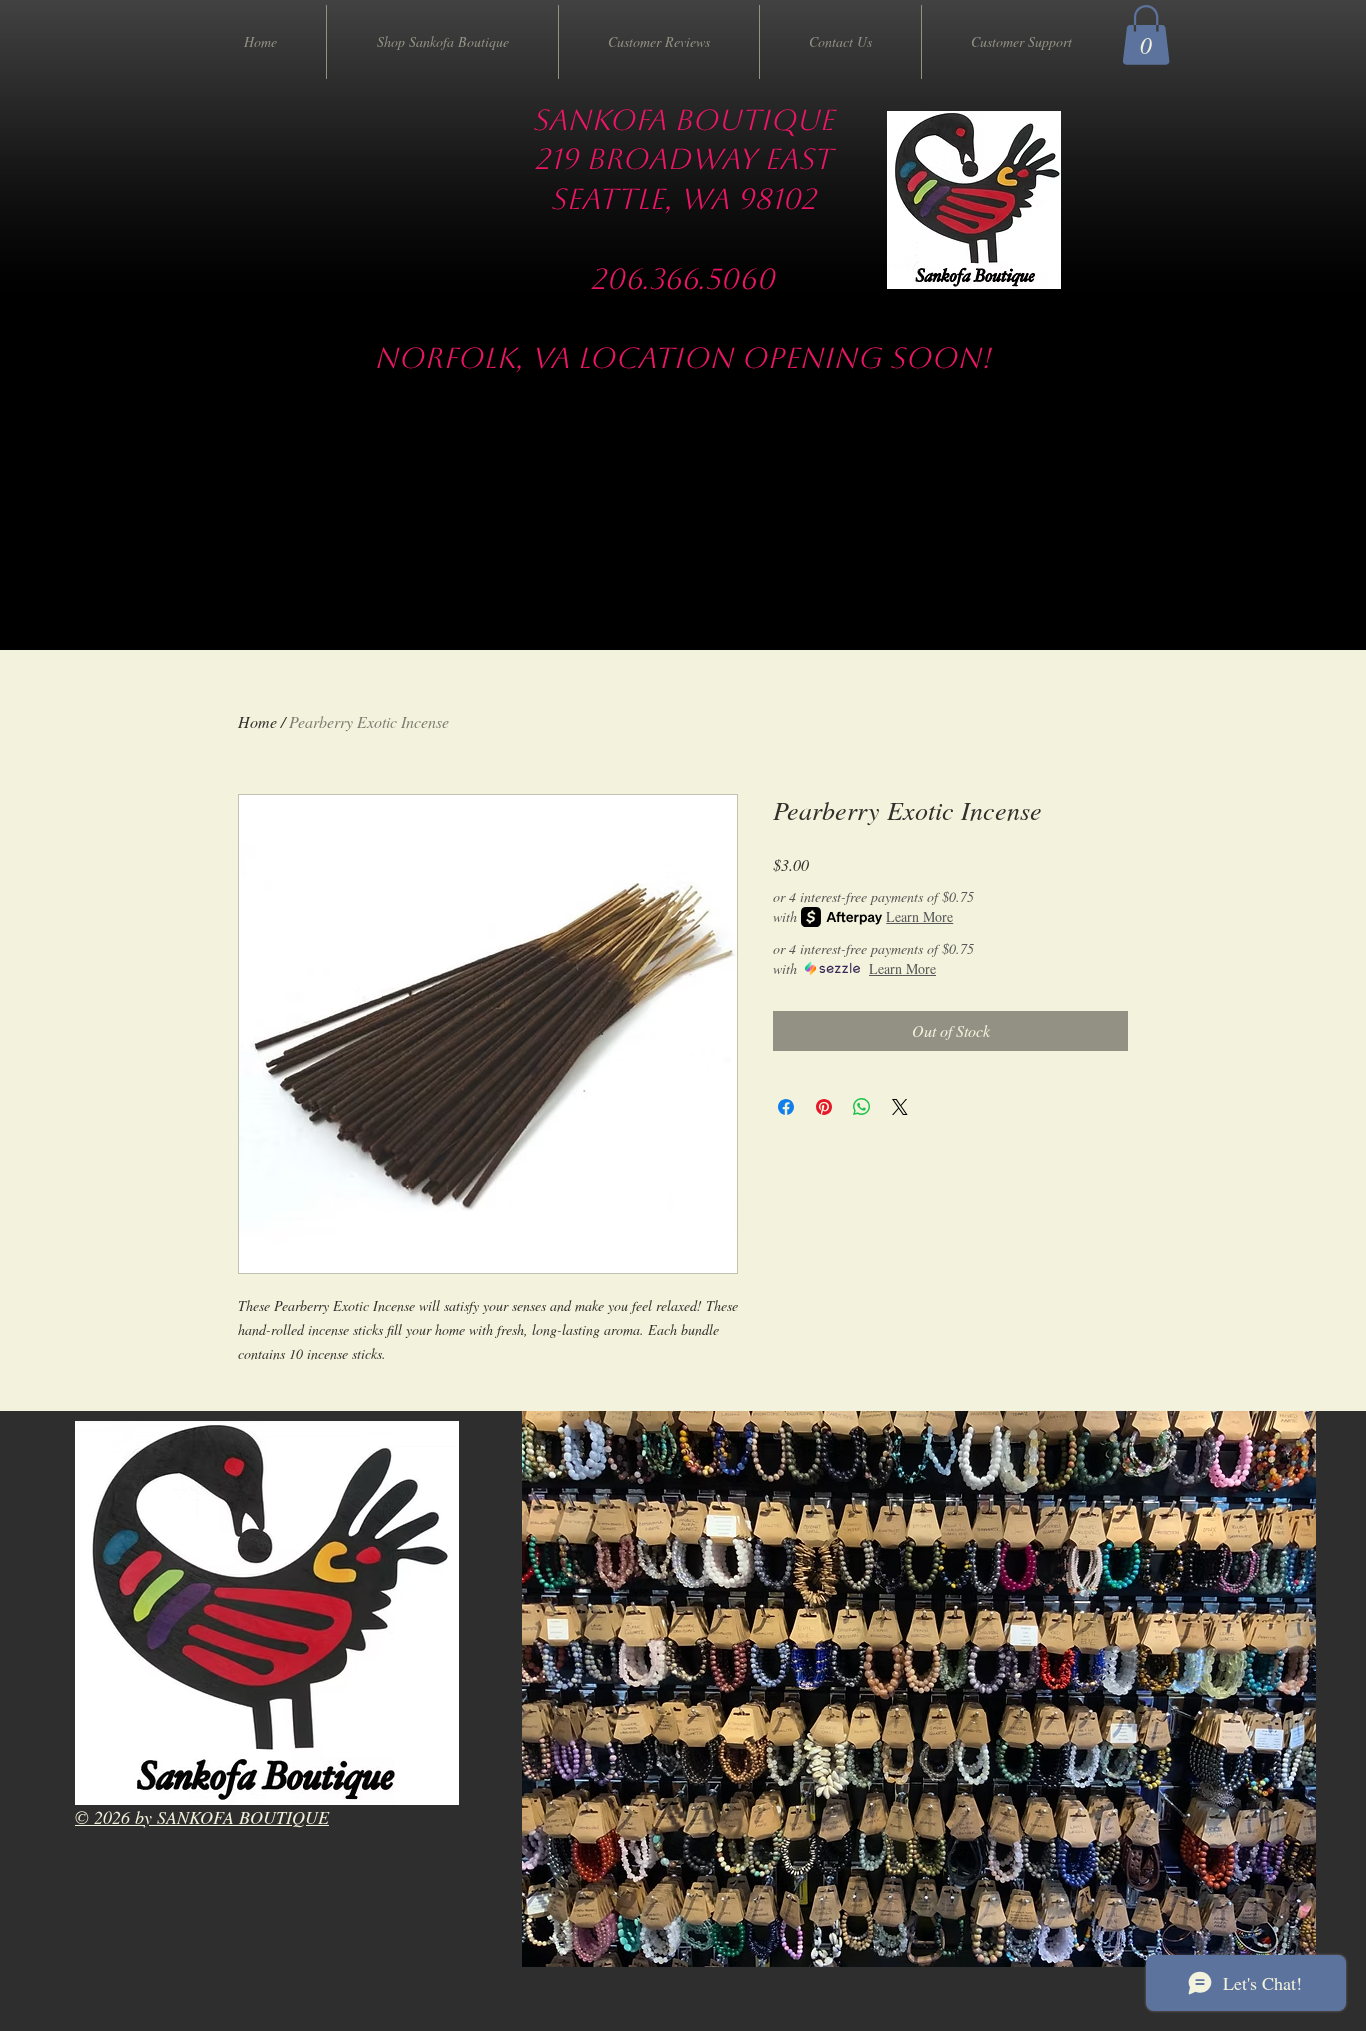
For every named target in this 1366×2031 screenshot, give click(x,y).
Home (257, 721)
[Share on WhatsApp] (862, 1107)
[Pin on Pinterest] (824, 1107)
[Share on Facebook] (786, 1107)
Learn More (919, 916)
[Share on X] (900, 1107)
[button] (1146, 35)
